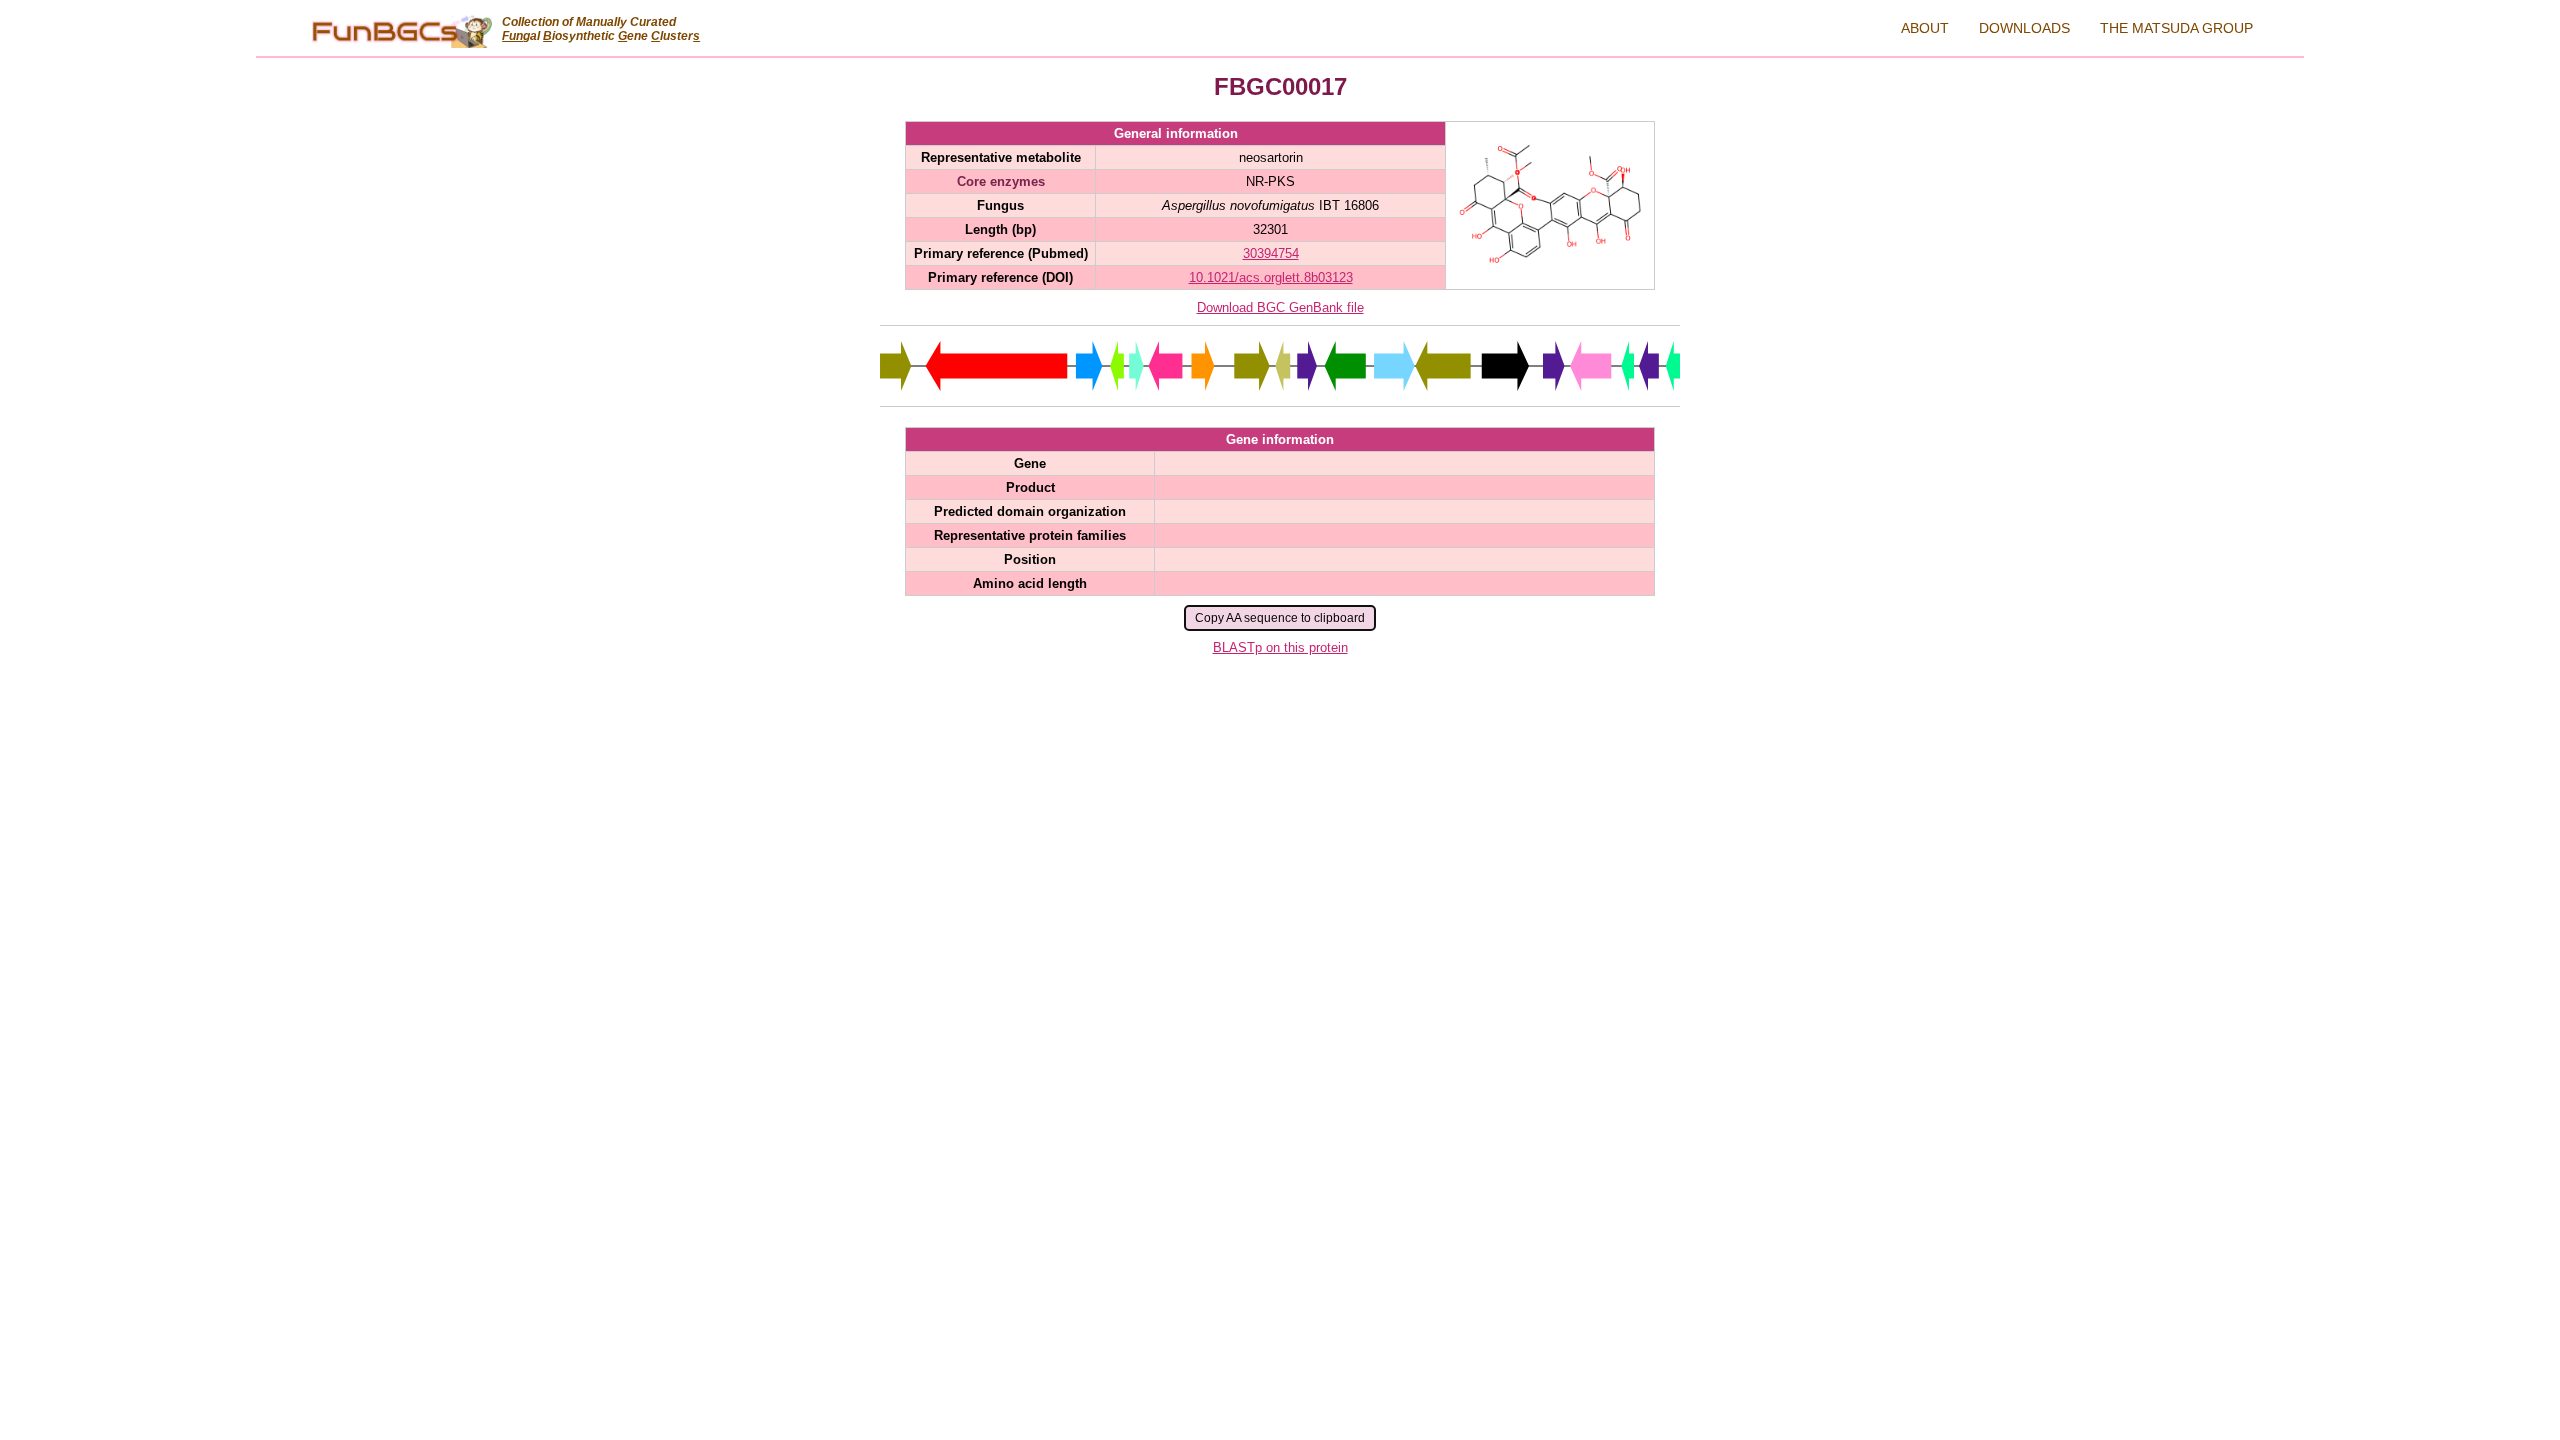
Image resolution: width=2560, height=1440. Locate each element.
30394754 (1271, 253)
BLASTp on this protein (1280, 647)
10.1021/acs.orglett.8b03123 (1271, 277)
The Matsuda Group (2176, 28)
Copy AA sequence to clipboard (1280, 618)
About (1925, 28)
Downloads (2024, 28)
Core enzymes (1001, 181)
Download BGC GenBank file (1280, 307)
